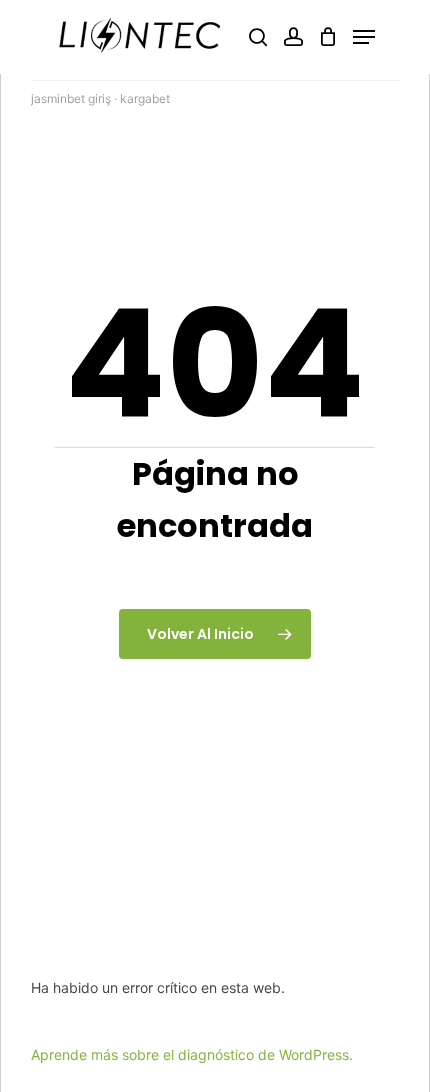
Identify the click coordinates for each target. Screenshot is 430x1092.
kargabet (145, 98)
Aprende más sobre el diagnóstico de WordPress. (192, 1054)
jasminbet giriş (71, 98)
